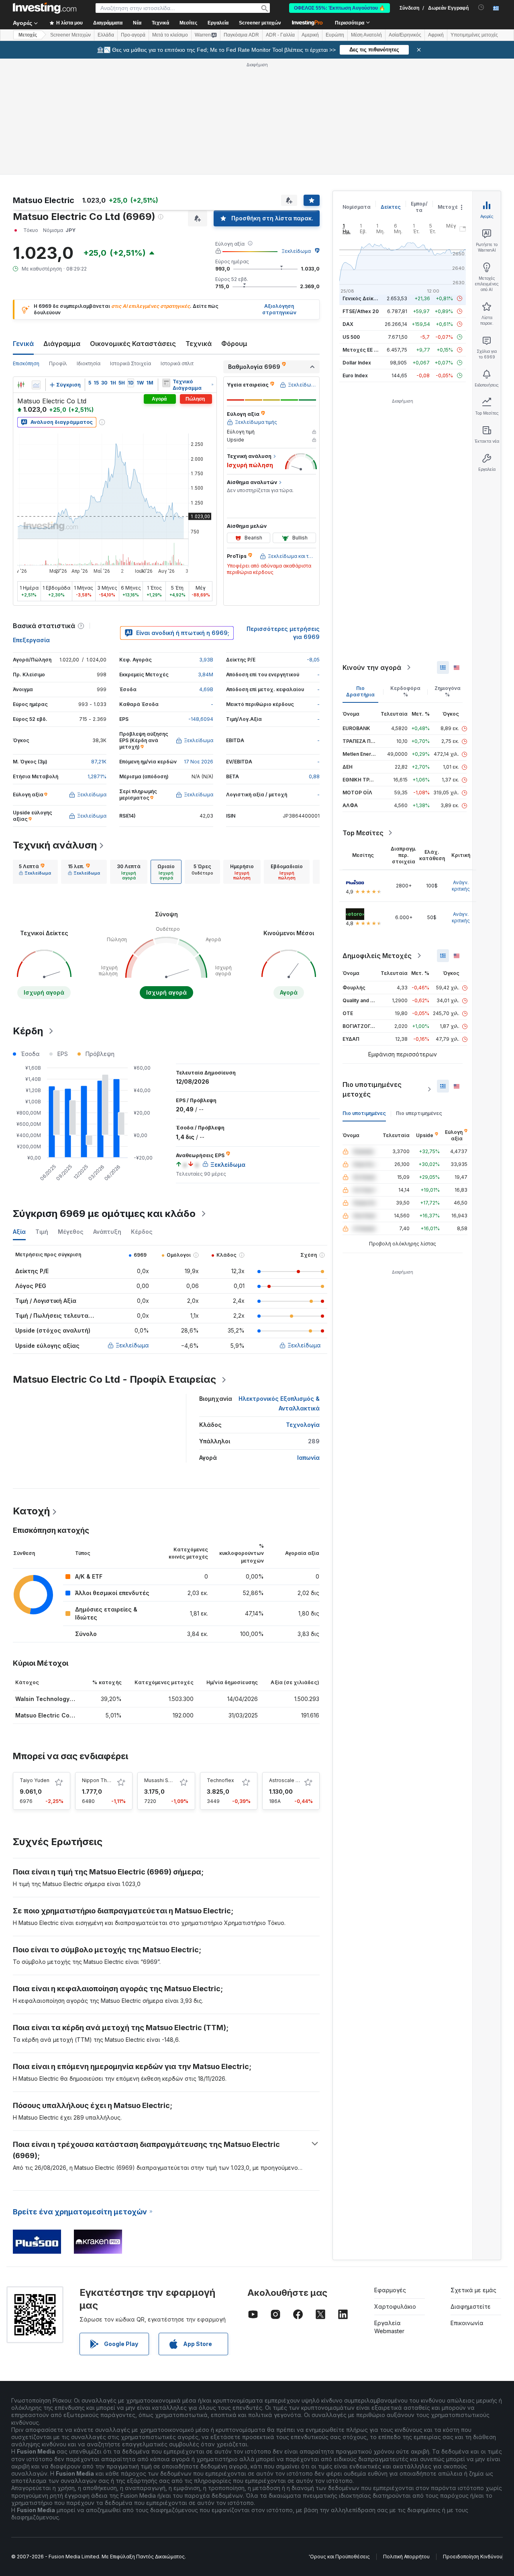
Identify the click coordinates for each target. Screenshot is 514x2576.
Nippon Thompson (104, 1780)
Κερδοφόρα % (405, 691)
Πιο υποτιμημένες (364, 1113)
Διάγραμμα (62, 344)
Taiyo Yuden (35, 1780)
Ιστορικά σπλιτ (177, 363)
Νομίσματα (357, 207)
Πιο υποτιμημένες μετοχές (372, 1089)
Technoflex (220, 1780)
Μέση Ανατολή (366, 35)
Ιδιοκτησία (89, 363)
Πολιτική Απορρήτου (406, 2557)
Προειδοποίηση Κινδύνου (473, 2557)
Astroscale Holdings (293, 1780)
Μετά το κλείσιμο (170, 35)
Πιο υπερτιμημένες (419, 1113)
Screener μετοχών (260, 23)
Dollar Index (357, 363)
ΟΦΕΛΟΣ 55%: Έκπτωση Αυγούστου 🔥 (340, 8)
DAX (348, 324)
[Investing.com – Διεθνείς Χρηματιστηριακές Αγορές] (45, 8)
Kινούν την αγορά (372, 667)
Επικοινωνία (467, 2323)
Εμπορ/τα (419, 207)
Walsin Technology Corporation (60, 1699)
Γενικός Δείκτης (363, 298)
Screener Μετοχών (70, 35)
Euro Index (355, 375)
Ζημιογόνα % (448, 691)
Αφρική (436, 35)
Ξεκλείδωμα (296, 251)
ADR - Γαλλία (280, 35)
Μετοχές (449, 207)
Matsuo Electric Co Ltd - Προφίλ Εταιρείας (114, 1379)
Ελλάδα (106, 35)
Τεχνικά (199, 344)
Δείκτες (391, 207)
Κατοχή (31, 1511)
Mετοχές (28, 35)
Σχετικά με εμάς (473, 2290)
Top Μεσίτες (363, 833)
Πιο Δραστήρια (360, 691)
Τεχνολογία (303, 1425)
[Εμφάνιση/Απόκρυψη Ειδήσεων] (166, 383)
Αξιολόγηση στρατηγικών (279, 309)
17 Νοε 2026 (199, 762)
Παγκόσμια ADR (241, 35)
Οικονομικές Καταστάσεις (133, 344)
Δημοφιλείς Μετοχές (377, 956)
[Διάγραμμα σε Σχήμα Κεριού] (21, 385)
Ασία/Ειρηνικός (405, 35)
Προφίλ (58, 363)
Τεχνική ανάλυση (55, 845)
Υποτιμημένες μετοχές (474, 35)
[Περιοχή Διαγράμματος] (36, 385)
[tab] (35, 872)
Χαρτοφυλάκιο (395, 2306)
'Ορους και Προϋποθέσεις (339, 2557)
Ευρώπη (335, 35)
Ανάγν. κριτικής (461, 886)
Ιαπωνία (308, 1458)
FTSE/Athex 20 (361, 311)
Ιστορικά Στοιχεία (131, 363)
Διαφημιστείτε (471, 2306)
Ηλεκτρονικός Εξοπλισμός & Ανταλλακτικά (279, 1403)
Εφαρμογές (390, 2290)
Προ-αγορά (133, 35)
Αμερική (310, 35)
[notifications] (481, 7)
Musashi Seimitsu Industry (175, 1780)
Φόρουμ (234, 344)
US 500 (351, 337)
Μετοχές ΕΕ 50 (361, 350)
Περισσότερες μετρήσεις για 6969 (283, 633)
